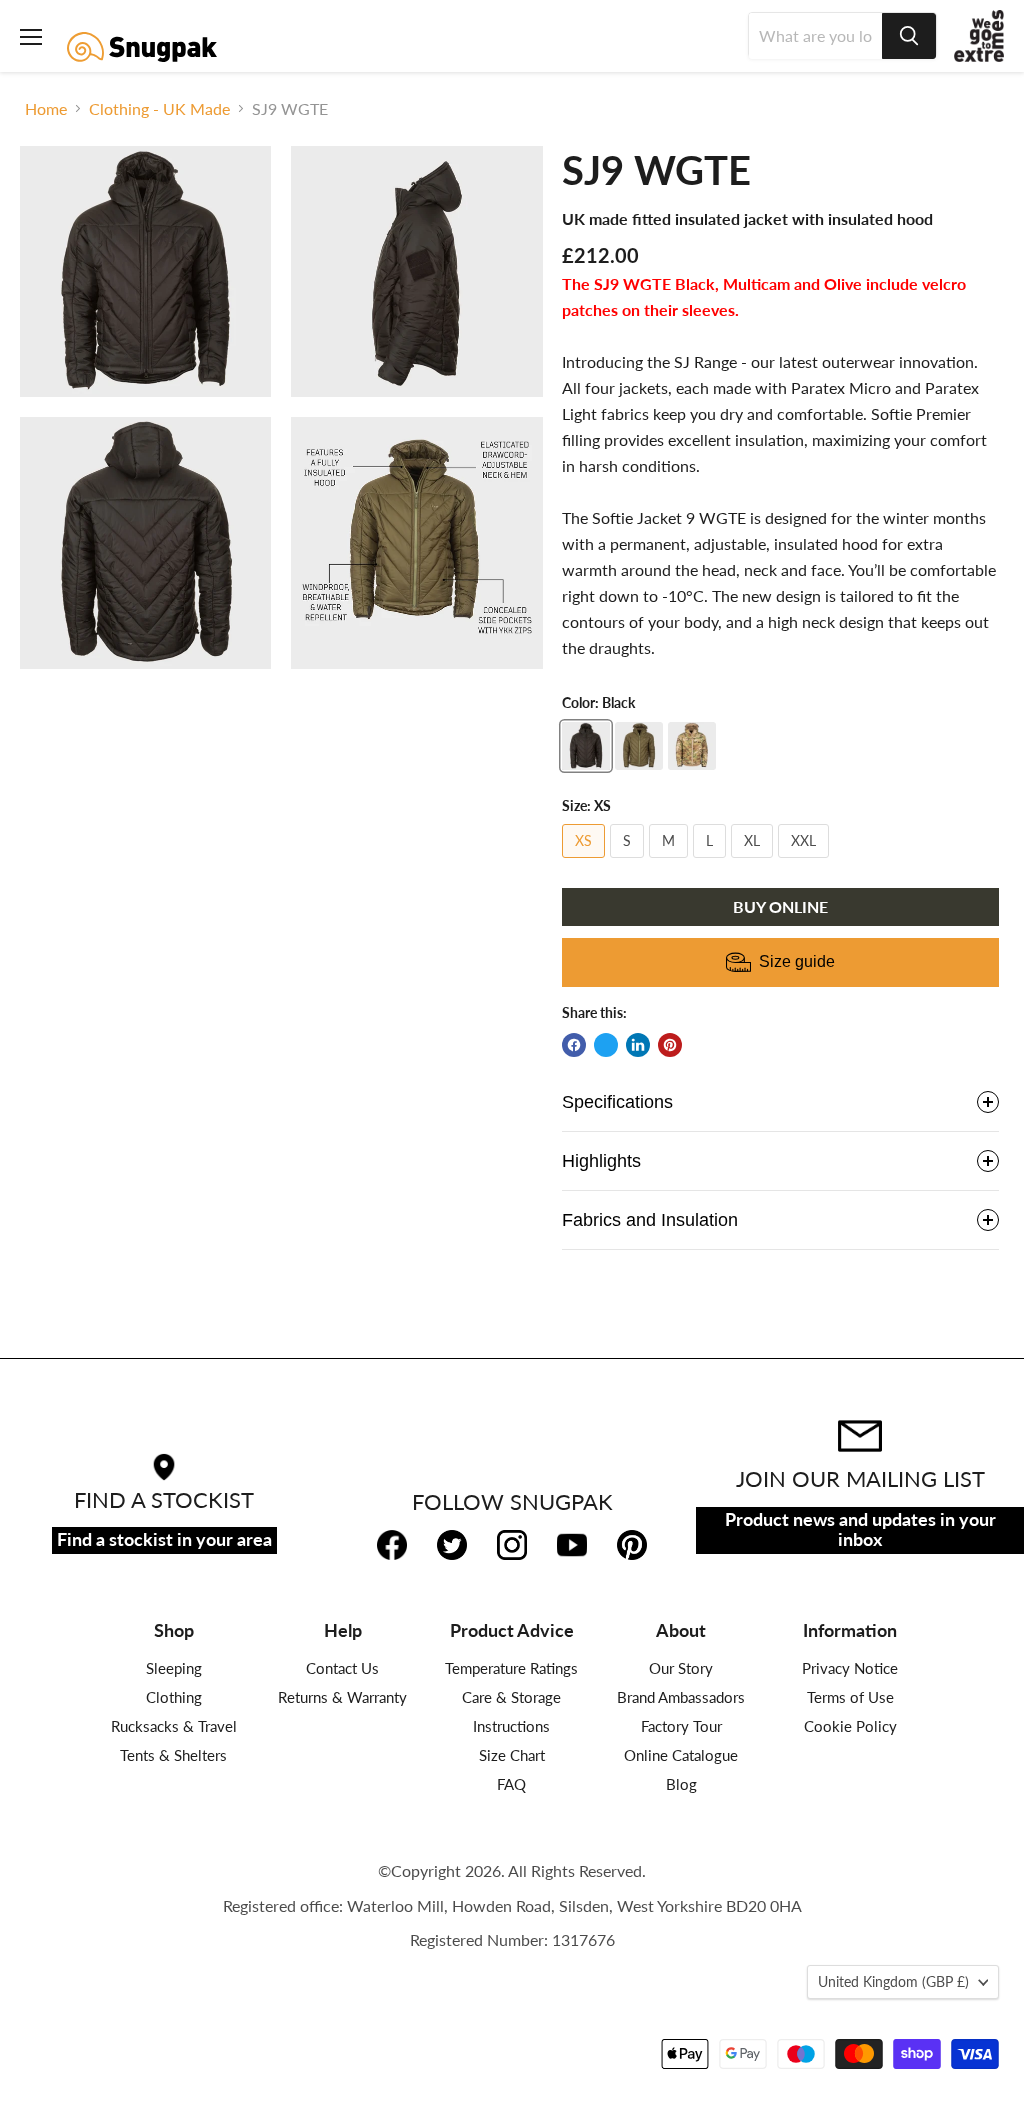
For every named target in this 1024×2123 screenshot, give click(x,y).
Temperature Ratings (511, 1668)
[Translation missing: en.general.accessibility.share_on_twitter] (606, 1045)
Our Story (681, 1668)
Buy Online (780, 906)
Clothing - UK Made (159, 109)
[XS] (586, 861)
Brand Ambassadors (681, 1697)
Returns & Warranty (342, 1697)
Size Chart (512, 1755)
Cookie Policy (850, 1726)
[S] (629, 861)
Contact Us (342, 1668)
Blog (681, 1784)
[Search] (909, 36)
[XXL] (806, 861)
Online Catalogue (681, 1755)
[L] (712, 861)
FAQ (511, 1784)
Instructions (511, 1726)
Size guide (797, 961)
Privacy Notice (850, 1668)
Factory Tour (681, 1726)
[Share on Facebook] (574, 1045)
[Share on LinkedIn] (638, 1045)
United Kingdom (893, 1981)
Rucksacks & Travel (174, 1726)
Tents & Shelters (173, 1755)
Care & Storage (511, 1697)
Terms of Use (850, 1697)
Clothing (174, 1697)
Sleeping (174, 1668)
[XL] (754, 861)
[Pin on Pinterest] (670, 1045)
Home (46, 109)
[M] (671, 861)
